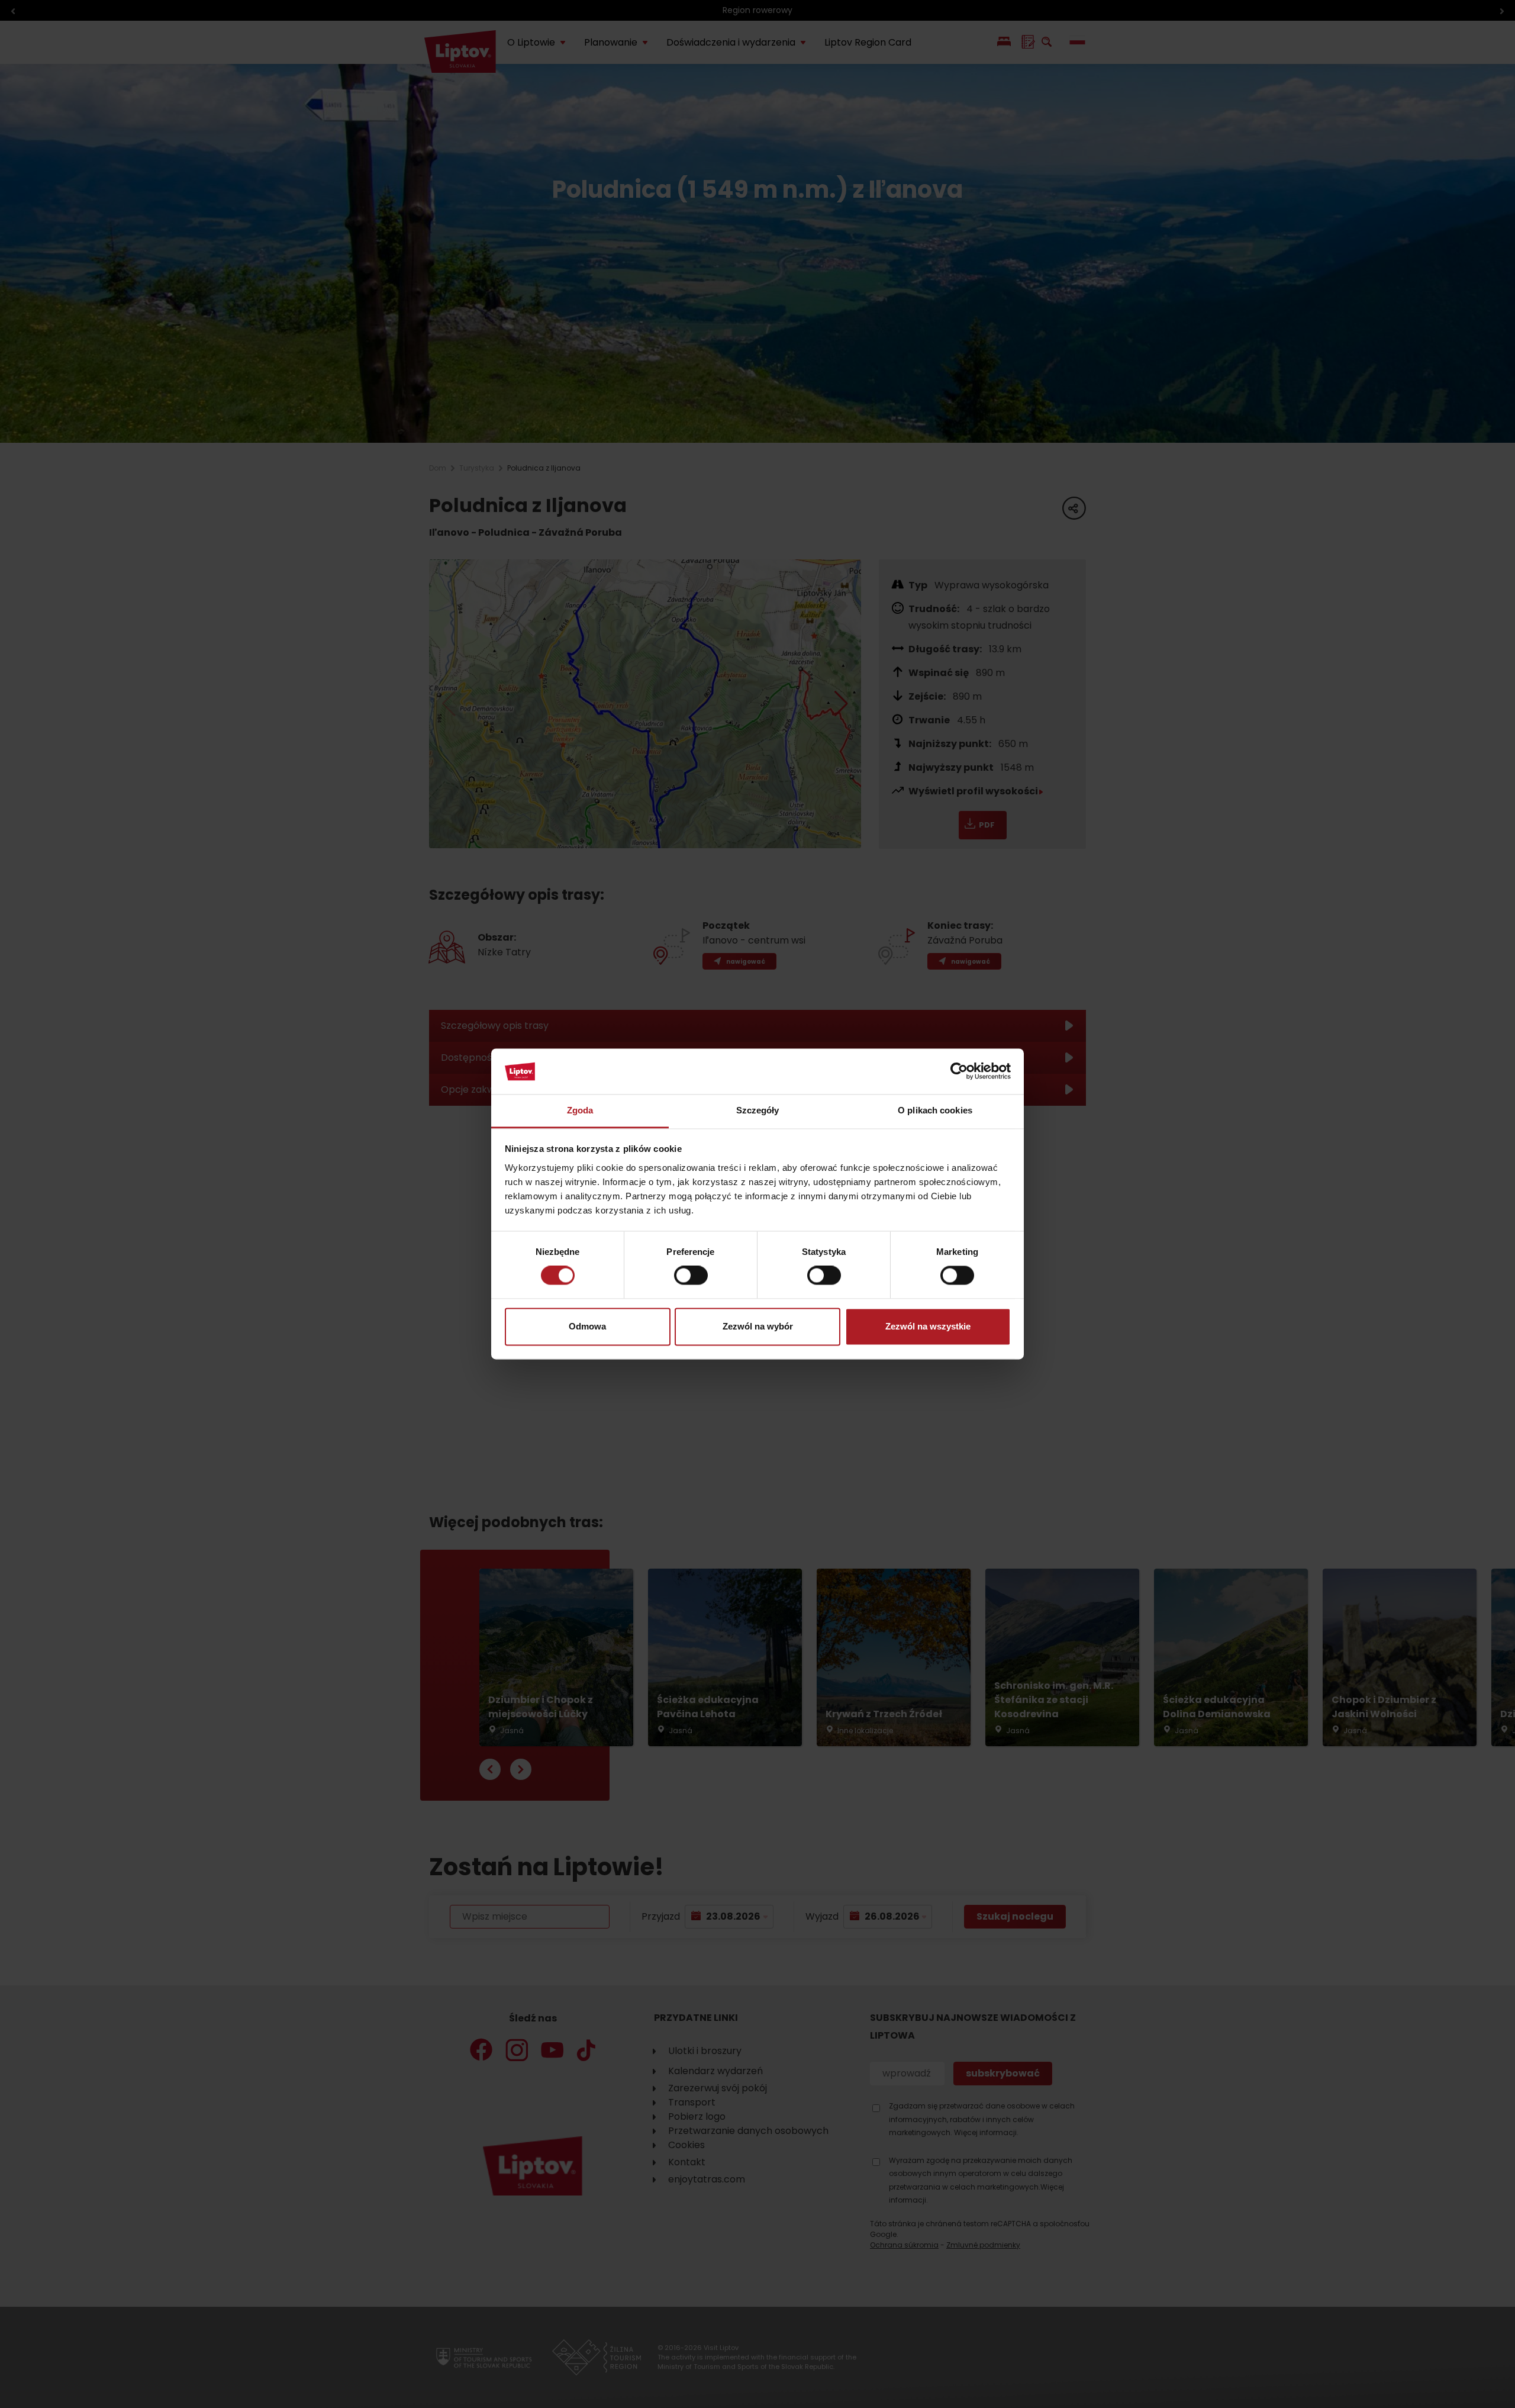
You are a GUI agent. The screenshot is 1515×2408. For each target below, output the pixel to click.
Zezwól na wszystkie (928, 1326)
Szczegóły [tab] (758, 1110)
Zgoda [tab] (580, 1110)
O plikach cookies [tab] (935, 1110)
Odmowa (587, 1326)
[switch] (691, 1276)
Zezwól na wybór (758, 1326)
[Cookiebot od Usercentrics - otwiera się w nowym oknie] (959, 1071)
